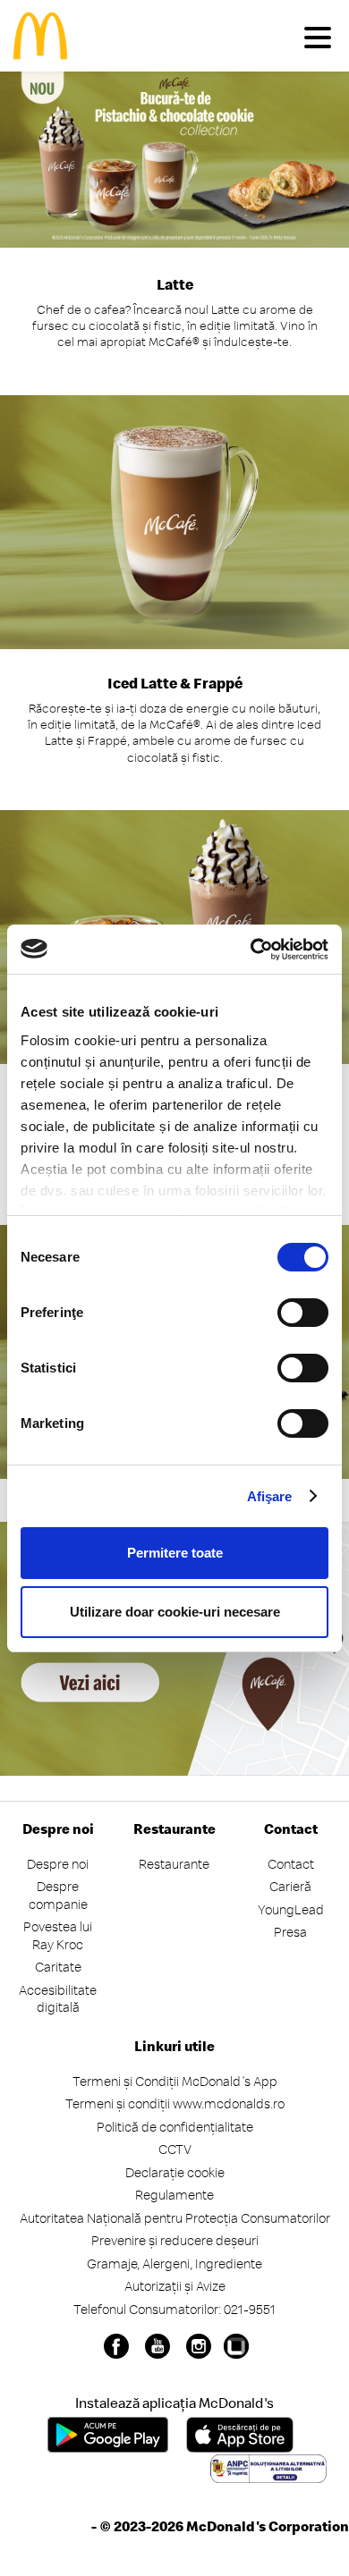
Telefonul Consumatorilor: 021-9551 (174, 2309)
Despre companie (58, 1895)
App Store (240, 2435)
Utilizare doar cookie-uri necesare (175, 1612)
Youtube (157, 2346)
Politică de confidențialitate (175, 2127)
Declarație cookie (175, 2172)
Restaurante (174, 1864)
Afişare (270, 1496)
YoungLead (291, 1909)
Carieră (290, 1886)
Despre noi (58, 1864)
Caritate (58, 1967)
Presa (290, 1932)
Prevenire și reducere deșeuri (175, 2240)
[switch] (303, 1313)
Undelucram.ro (236, 2346)
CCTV (175, 2149)
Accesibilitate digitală (58, 1999)
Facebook (116, 2346)
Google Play (108, 2435)
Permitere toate (175, 1553)
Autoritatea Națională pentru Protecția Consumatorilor (175, 2218)
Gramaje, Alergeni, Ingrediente (174, 2264)
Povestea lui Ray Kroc (58, 1935)
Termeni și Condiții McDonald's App (175, 2081)
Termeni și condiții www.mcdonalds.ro (175, 2103)
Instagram (199, 2346)
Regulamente (174, 2195)
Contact (291, 1864)
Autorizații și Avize (175, 2286)
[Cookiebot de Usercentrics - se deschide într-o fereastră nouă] (251, 950)
